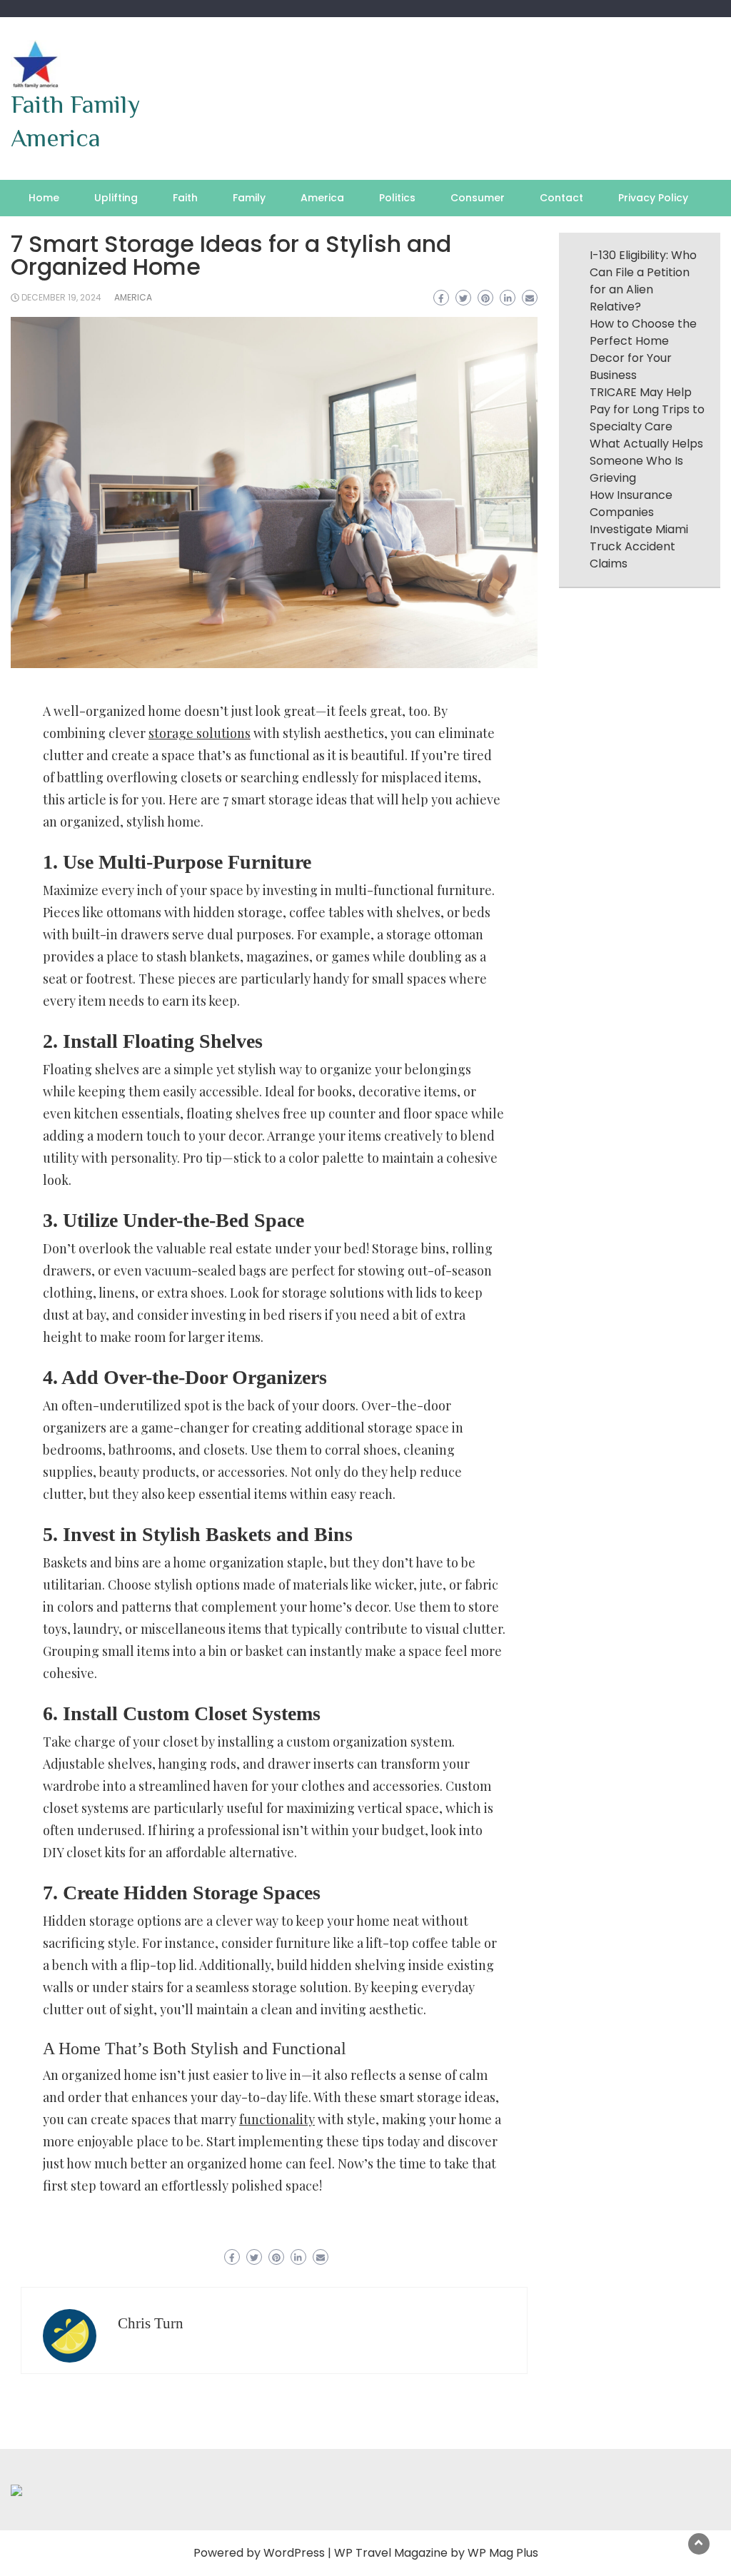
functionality (277, 2119)
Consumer (478, 198)
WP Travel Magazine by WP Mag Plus (436, 2553)
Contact (561, 198)
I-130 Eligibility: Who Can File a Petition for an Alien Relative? (643, 281)
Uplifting (116, 198)
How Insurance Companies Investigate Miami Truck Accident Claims (639, 529)
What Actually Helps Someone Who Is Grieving (646, 461)
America (322, 198)
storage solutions (200, 733)
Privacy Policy (653, 198)
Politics (397, 198)
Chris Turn (151, 2323)
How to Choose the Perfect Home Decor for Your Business (643, 349)
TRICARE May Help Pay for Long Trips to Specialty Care (647, 409)
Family (249, 198)
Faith (185, 198)
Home (44, 198)
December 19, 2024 (61, 297)
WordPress (294, 2553)
